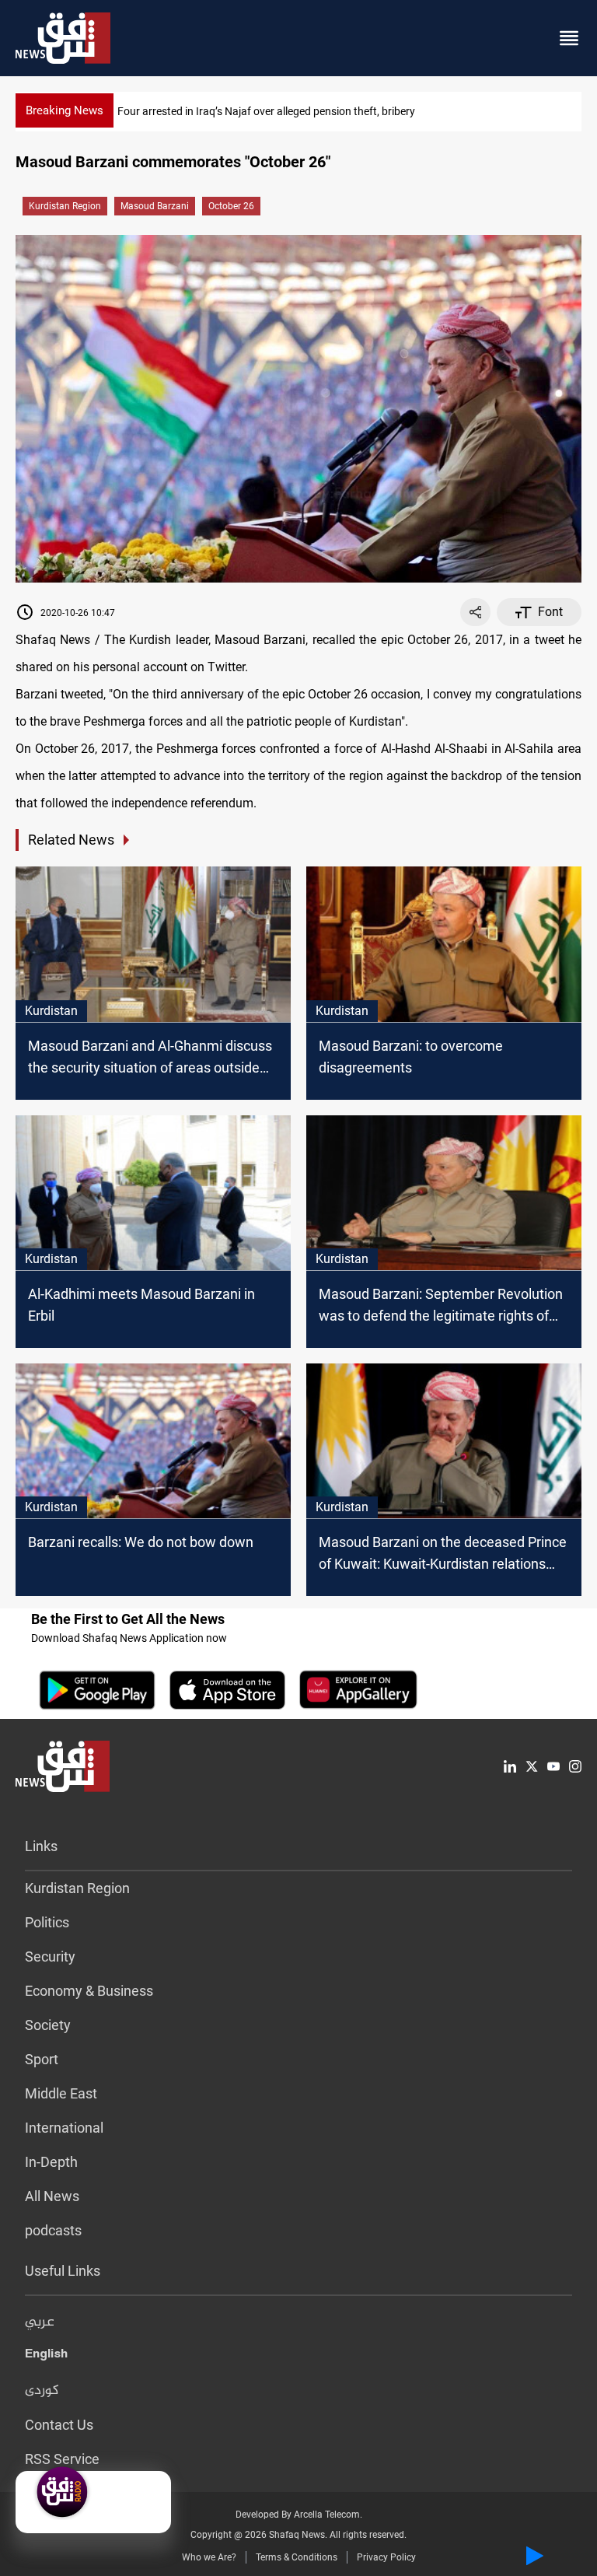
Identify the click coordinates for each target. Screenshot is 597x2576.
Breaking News (65, 110)
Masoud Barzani (155, 206)
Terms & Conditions (297, 2557)
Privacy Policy (386, 2557)
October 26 (231, 206)
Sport (42, 2059)
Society (48, 2025)
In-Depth (51, 2162)
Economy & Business (89, 1991)
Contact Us (59, 2425)
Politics (47, 1922)
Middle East (61, 2093)
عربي (40, 2322)
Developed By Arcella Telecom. (299, 2515)
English (46, 2357)
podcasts (53, 2230)
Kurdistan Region (65, 206)
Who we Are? (209, 2557)
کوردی (42, 2391)
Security (50, 1956)
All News (52, 2196)
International (64, 2128)
